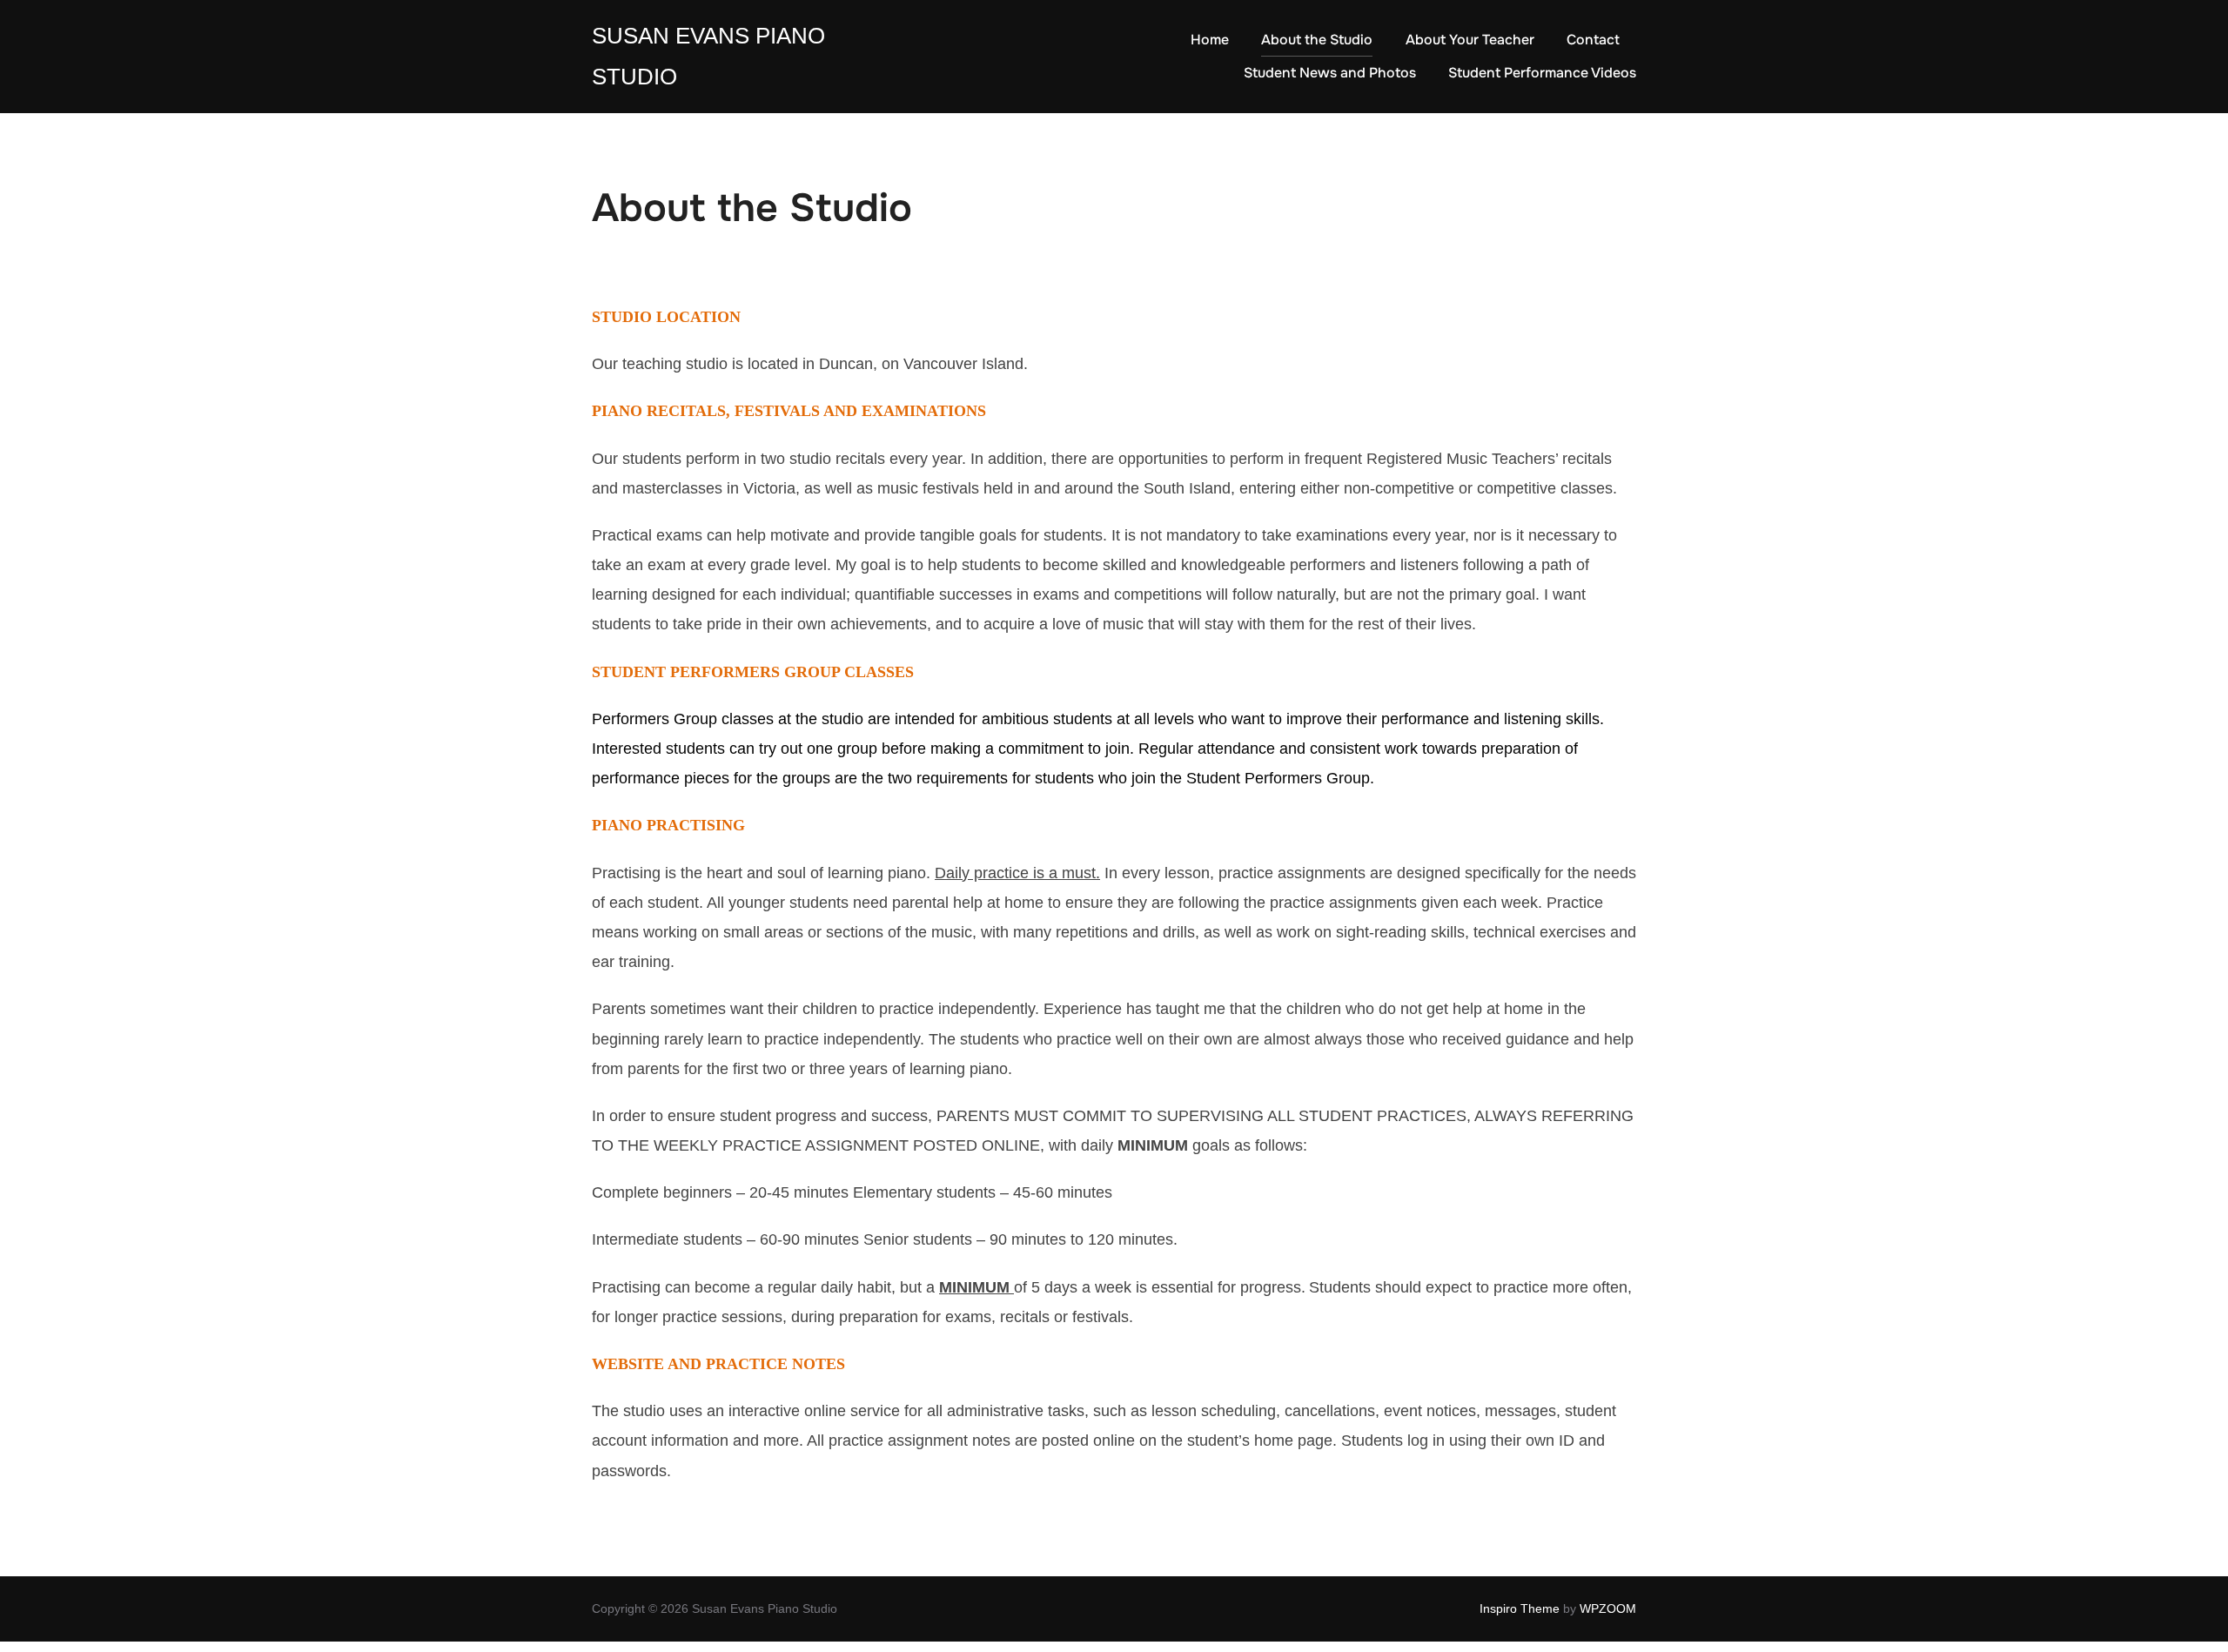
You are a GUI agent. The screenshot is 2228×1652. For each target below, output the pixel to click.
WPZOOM (1608, 1608)
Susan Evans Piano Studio (708, 56)
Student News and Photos (1330, 73)
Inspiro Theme (1520, 1608)
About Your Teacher (1470, 40)
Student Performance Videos (1542, 73)
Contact (1593, 40)
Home (1210, 40)
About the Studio (1317, 40)
